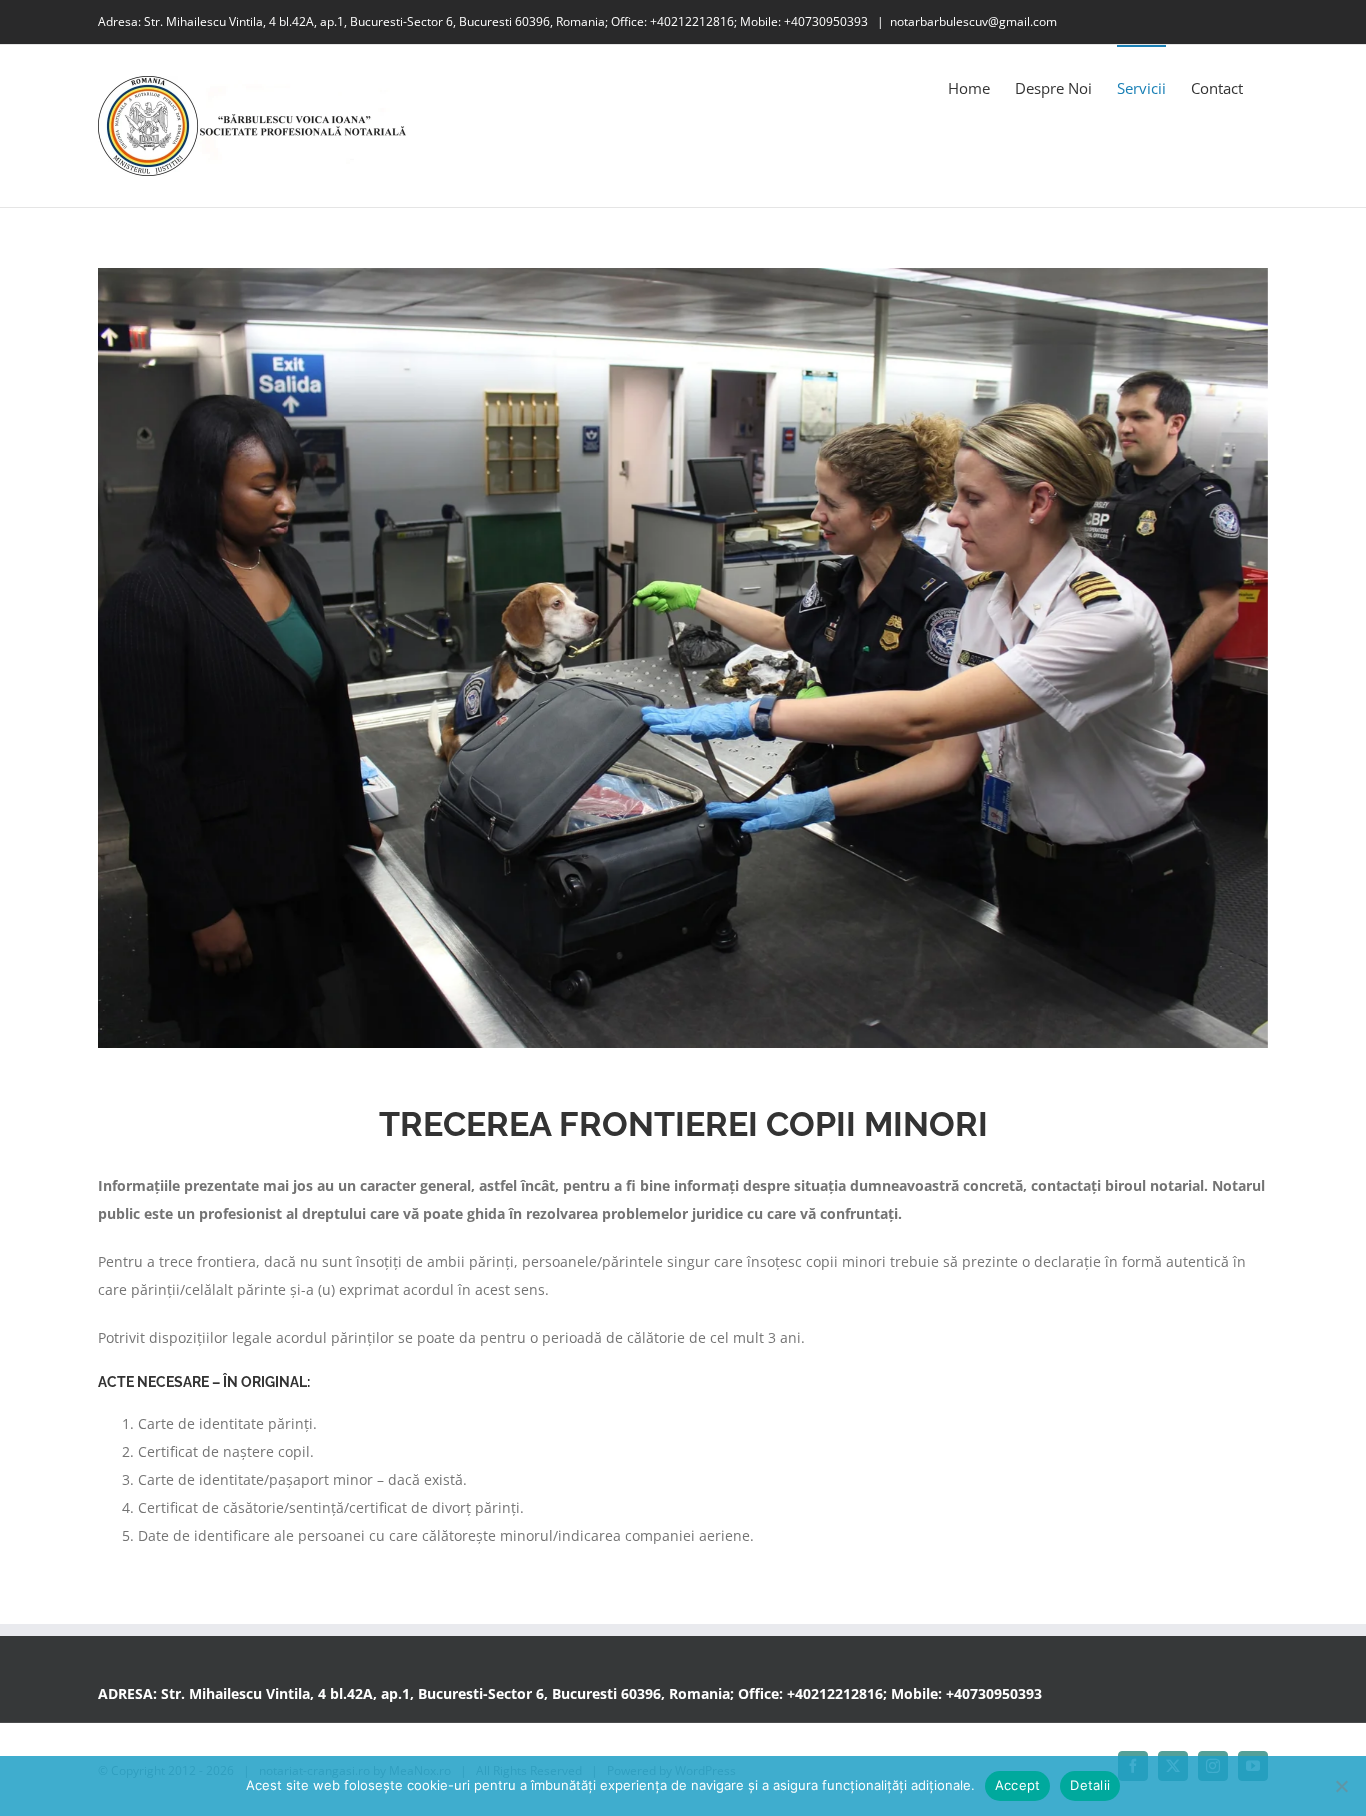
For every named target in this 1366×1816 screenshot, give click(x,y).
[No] (1341, 1786)
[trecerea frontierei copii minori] (683, 658)
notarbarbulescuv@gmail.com (973, 21)
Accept (1018, 1785)
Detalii (1090, 1785)
